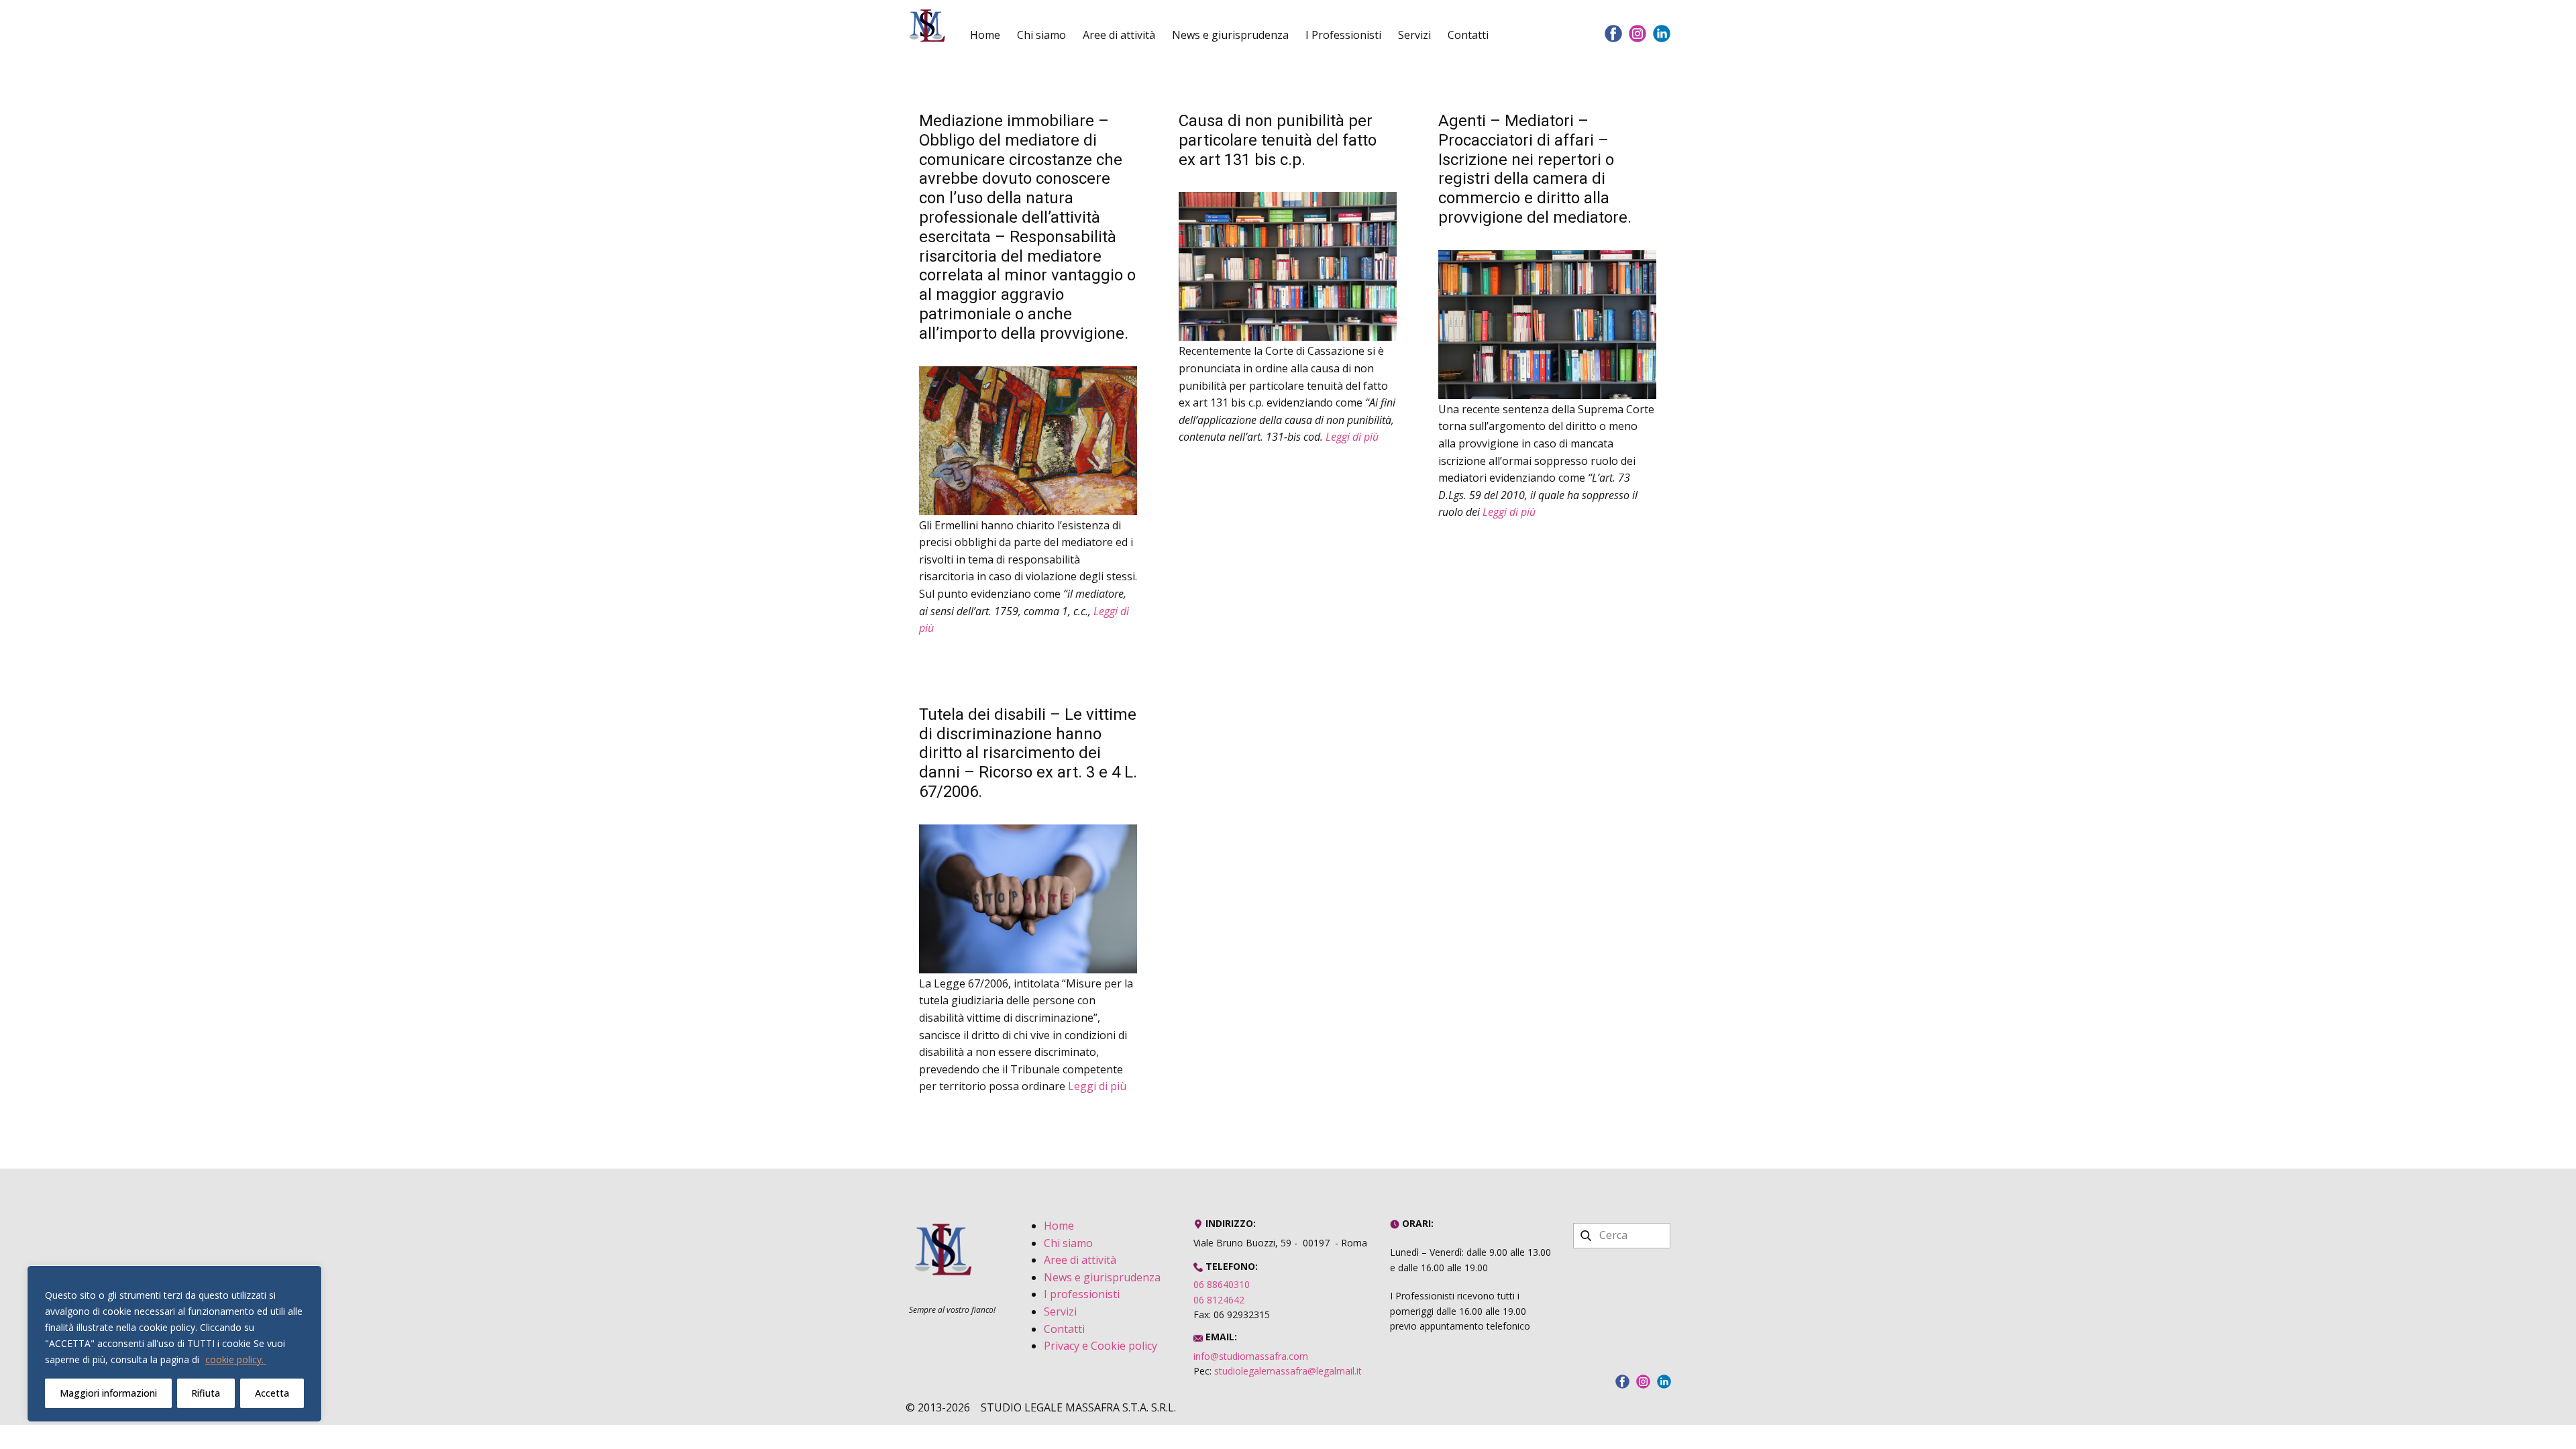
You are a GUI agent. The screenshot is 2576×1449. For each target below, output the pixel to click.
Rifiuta (206, 1393)
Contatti (1468, 35)
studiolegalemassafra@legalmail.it (1288, 1371)
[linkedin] (1662, 34)
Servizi (1414, 35)
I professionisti (1082, 1294)
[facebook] (1613, 34)
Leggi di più (1352, 437)
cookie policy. (236, 1359)
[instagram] (1638, 34)
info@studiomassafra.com (1251, 1356)
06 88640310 (1222, 1284)
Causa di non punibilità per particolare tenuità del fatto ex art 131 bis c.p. (1278, 140)
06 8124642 (1219, 1300)
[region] (174, 1344)
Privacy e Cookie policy (1101, 1346)
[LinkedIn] (1664, 1382)
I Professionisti (1343, 35)
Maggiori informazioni (108, 1393)
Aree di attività (1119, 35)
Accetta (272, 1393)
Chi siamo (1041, 35)
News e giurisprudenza (1230, 35)
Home (985, 35)
